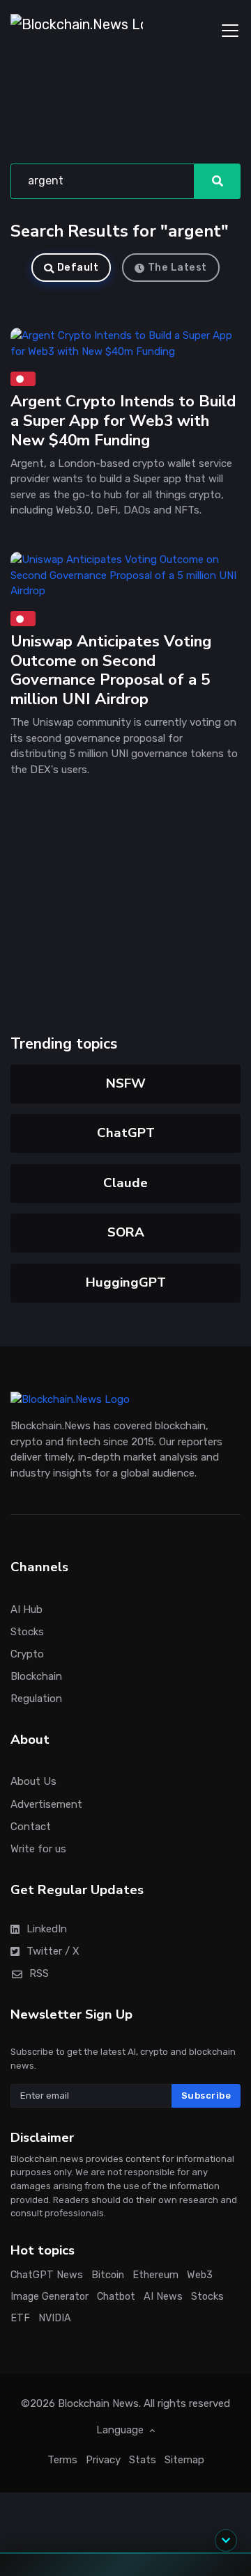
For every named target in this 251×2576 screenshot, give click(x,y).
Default (78, 268)
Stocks (27, 1632)
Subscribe (206, 2096)
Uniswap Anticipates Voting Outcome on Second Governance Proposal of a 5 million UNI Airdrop (111, 670)
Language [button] (121, 2430)
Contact (31, 1827)
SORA (126, 1232)
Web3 (200, 2276)
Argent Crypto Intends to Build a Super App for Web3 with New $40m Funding (123, 421)
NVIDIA (55, 2318)
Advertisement (46, 1804)
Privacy (103, 2460)
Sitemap (184, 2460)
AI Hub (26, 1609)
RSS (39, 1973)
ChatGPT (126, 1133)
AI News (163, 2297)
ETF (20, 2318)
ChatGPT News (47, 2276)
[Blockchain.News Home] (77, 31)
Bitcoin (108, 2276)
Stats (143, 2460)
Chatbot (116, 2297)
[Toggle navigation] (230, 31)
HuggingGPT (126, 1282)
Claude (125, 1183)
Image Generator (50, 2297)
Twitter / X (53, 1951)
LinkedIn (47, 1929)
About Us (33, 1782)
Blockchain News (98, 2403)
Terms (62, 2460)
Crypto (27, 1654)
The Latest (177, 268)
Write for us (38, 1849)
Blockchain (36, 1676)
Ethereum (155, 2276)
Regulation (36, 1699)
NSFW (126, 1083)
